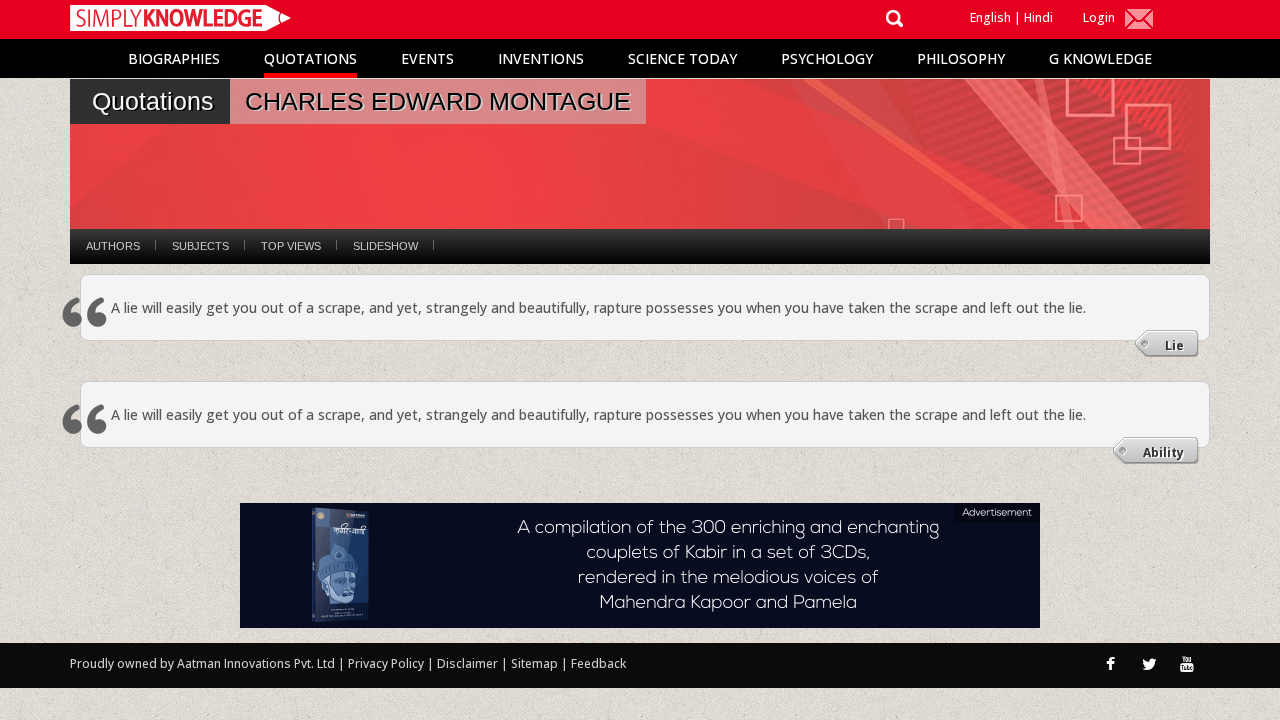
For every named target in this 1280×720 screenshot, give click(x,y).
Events (427, 58)
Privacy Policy (387, 663)
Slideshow (385, 246)
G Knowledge (1100, 58)
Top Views (291, 246)
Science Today (682, 58)
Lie (1174, 345)
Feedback (598, 663)
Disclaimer (467, 663)
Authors (113, 246)
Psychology (827, 58)
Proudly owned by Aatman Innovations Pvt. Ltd (202, 663)
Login (1099, 17)
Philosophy (961, 58)
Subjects (200, 246)
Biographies (174, 58)
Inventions (541, 58)
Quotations (310, 58)
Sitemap (536, 663)
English (990, 17)
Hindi (1038, 17)
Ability (1163, 452)
